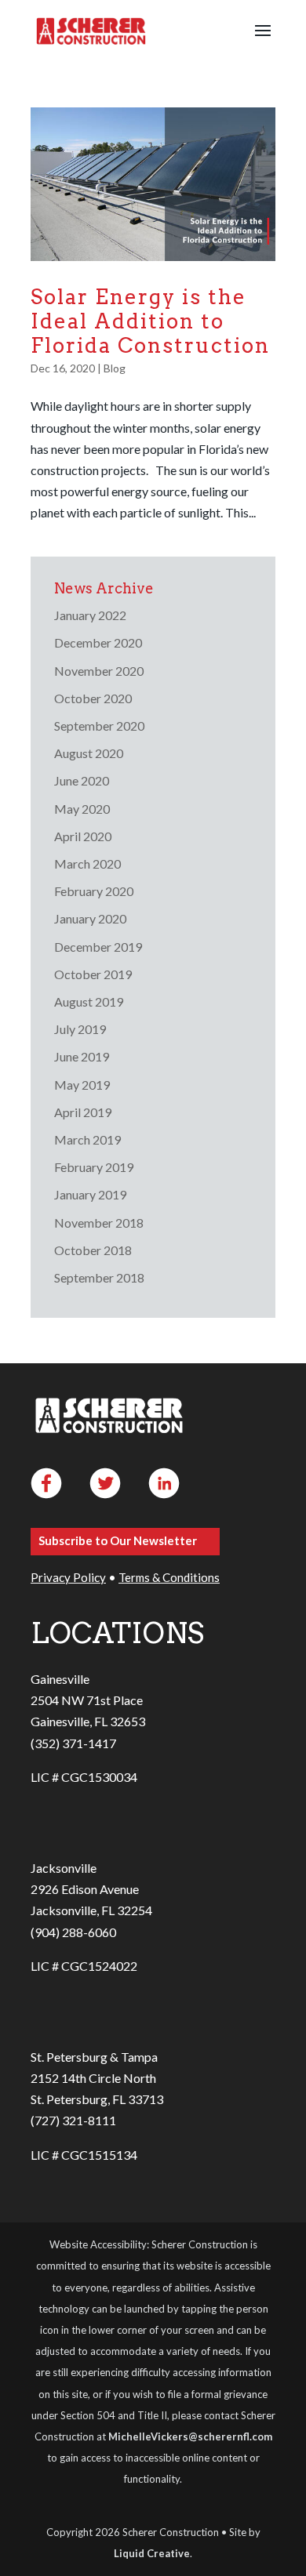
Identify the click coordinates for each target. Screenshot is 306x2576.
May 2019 (82, 1085)
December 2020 (98, 642)
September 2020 (99, 726)
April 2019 (83, 1112)
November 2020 (99, 671)
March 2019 (87, 1139)
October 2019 (93, 974)
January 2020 (90, 918)
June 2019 (82, 1056)
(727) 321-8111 (73, 2120)
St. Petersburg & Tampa (94, 2057)
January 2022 (90, 615)
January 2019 (90, 1194)
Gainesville (60, 1679)
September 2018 (99, 1277)
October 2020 (93, 698)
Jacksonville (64, 1868)
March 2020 (87, 864)
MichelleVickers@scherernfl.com (190, 2436)
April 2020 (83, 836)
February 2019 (94, 1167)
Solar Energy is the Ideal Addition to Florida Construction (150, 321)
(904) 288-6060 (73, 1932)
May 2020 (82, 809)
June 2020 (82, 780)
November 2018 (99, 1223)
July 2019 (80, 1029)
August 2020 (89, 753)
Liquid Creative (152, 2553)
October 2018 (93, 1250)
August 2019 (89, 1001)
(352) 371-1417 (73, 1743)
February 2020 (94, 891)
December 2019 (98, 947)
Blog (115, 368)
